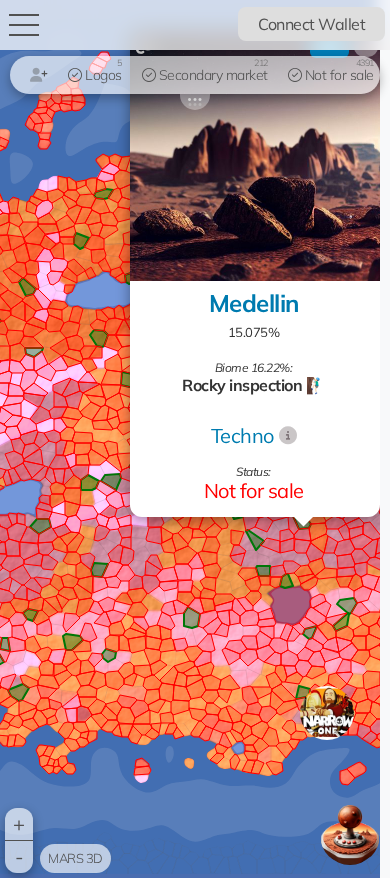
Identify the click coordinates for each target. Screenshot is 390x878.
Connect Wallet (311, 24)
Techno (242, 435)
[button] (327, 713)
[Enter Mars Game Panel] (350, 835)
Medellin (254, 303)
